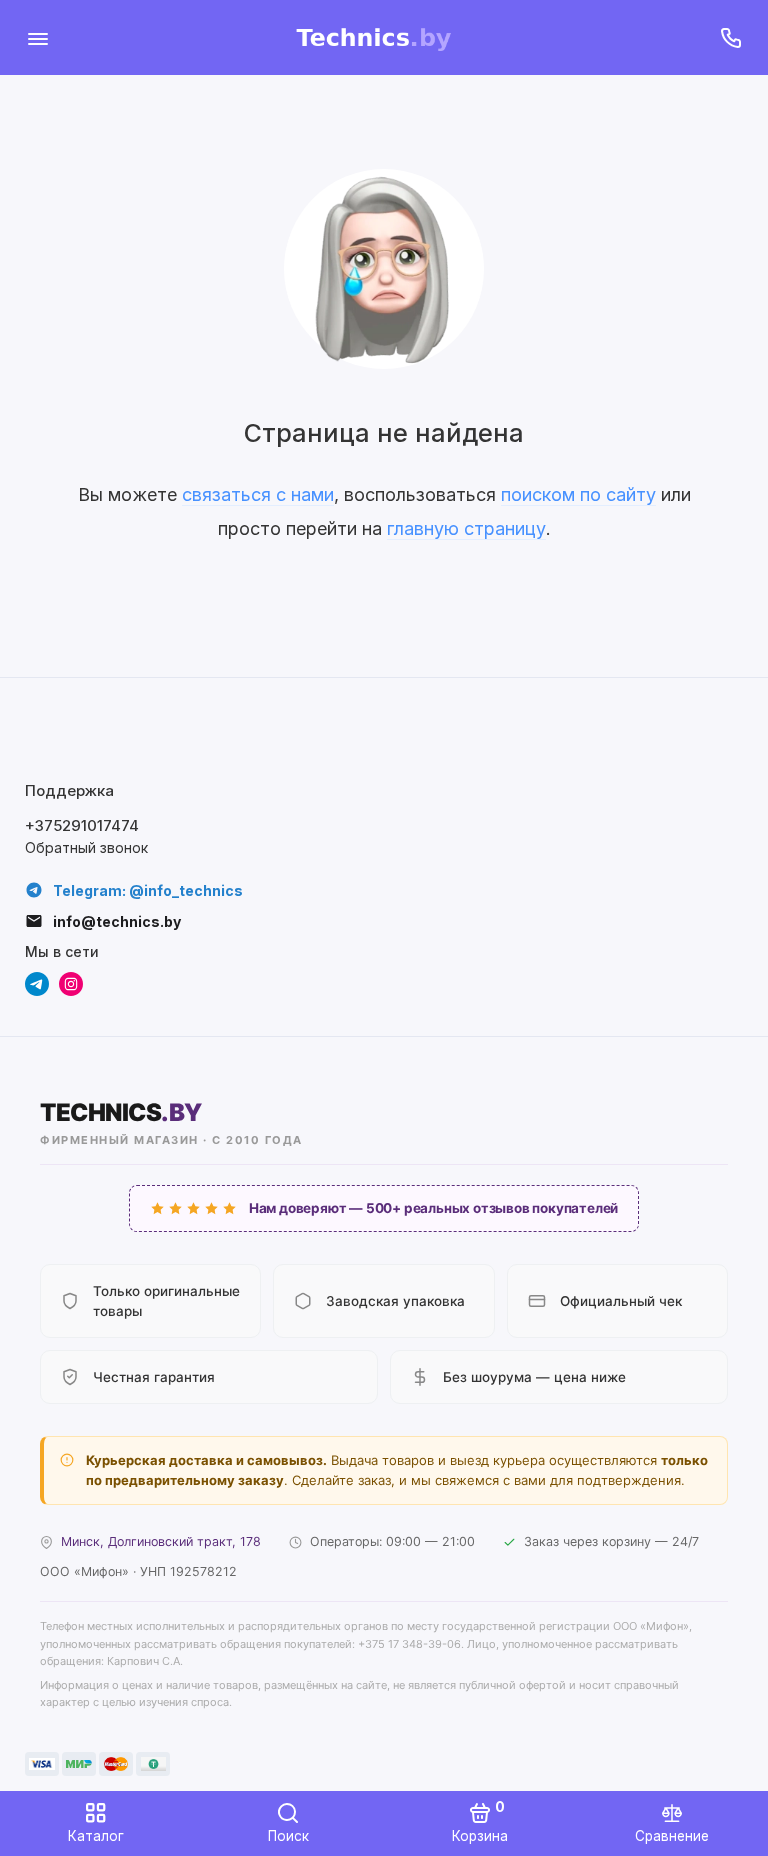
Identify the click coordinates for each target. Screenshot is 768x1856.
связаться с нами (258, 494)
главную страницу (466, 528)
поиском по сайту (578, 494)
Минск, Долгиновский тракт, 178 (161, 1541)
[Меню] (37, 37)
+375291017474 (82, 825)
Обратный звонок (86, 847)
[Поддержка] (730, 37)
